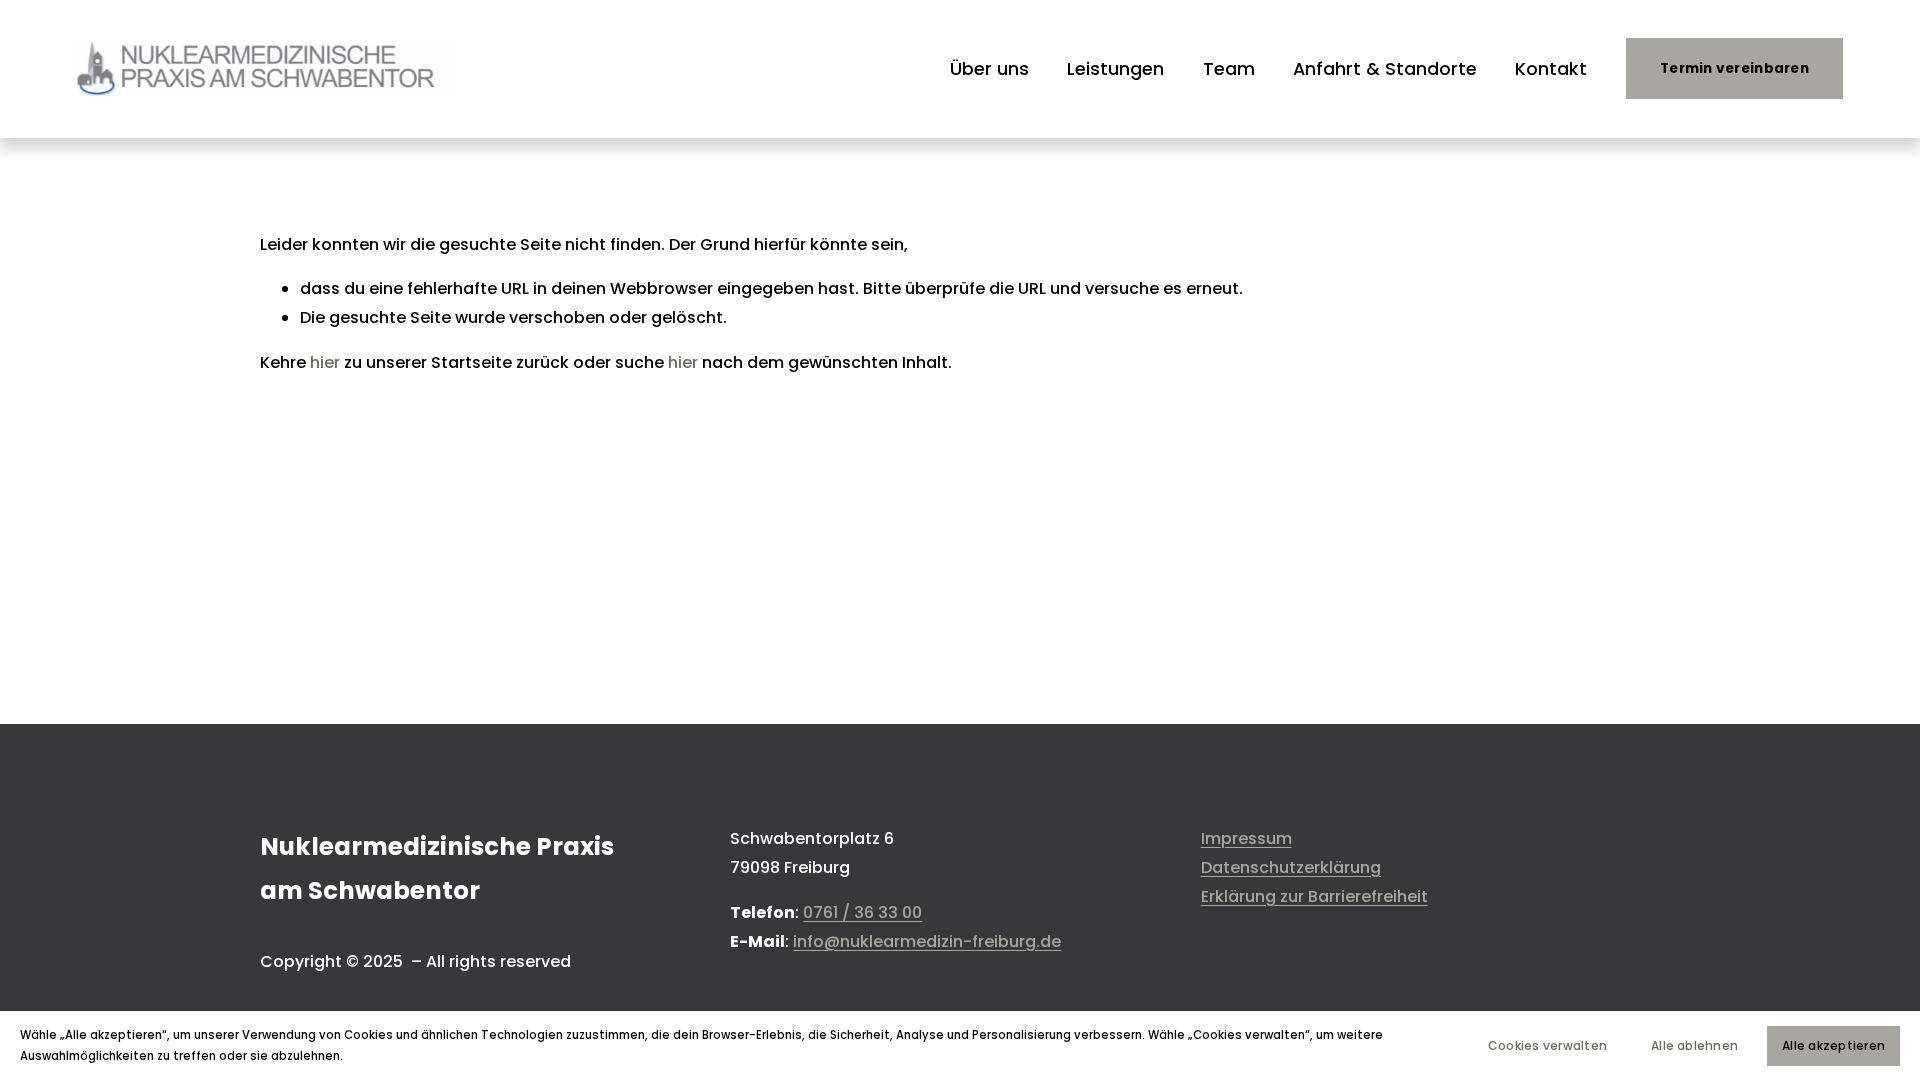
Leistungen (1115, 68)
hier (325, 362)
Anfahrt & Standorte (1385, 68)
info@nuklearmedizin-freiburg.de (927, 941)
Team (1229, 68)
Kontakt (1551, 68)
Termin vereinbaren (1734, 68)
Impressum (1246, 838)
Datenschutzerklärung (1291, 867)
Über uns (989, 68)
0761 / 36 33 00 (862, 912)
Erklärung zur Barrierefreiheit (1314, 896)
